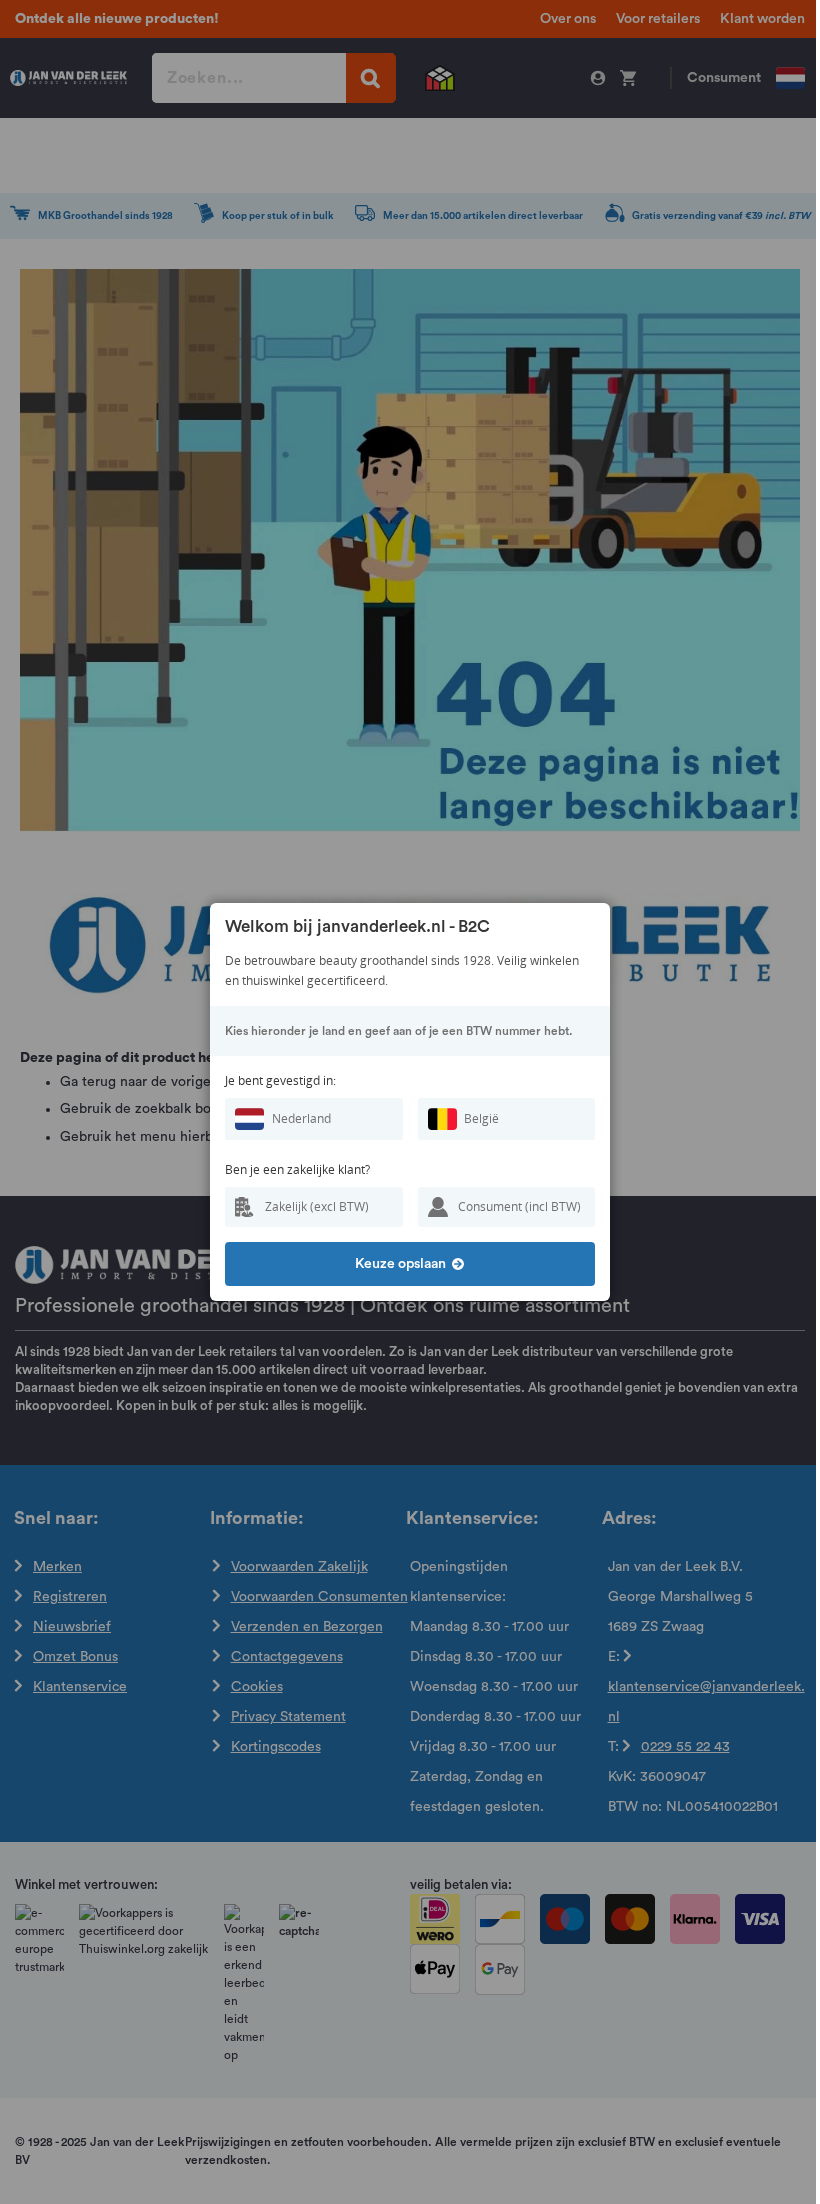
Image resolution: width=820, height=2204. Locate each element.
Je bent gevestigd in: (280, 1080)
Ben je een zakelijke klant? (297, 1169)
